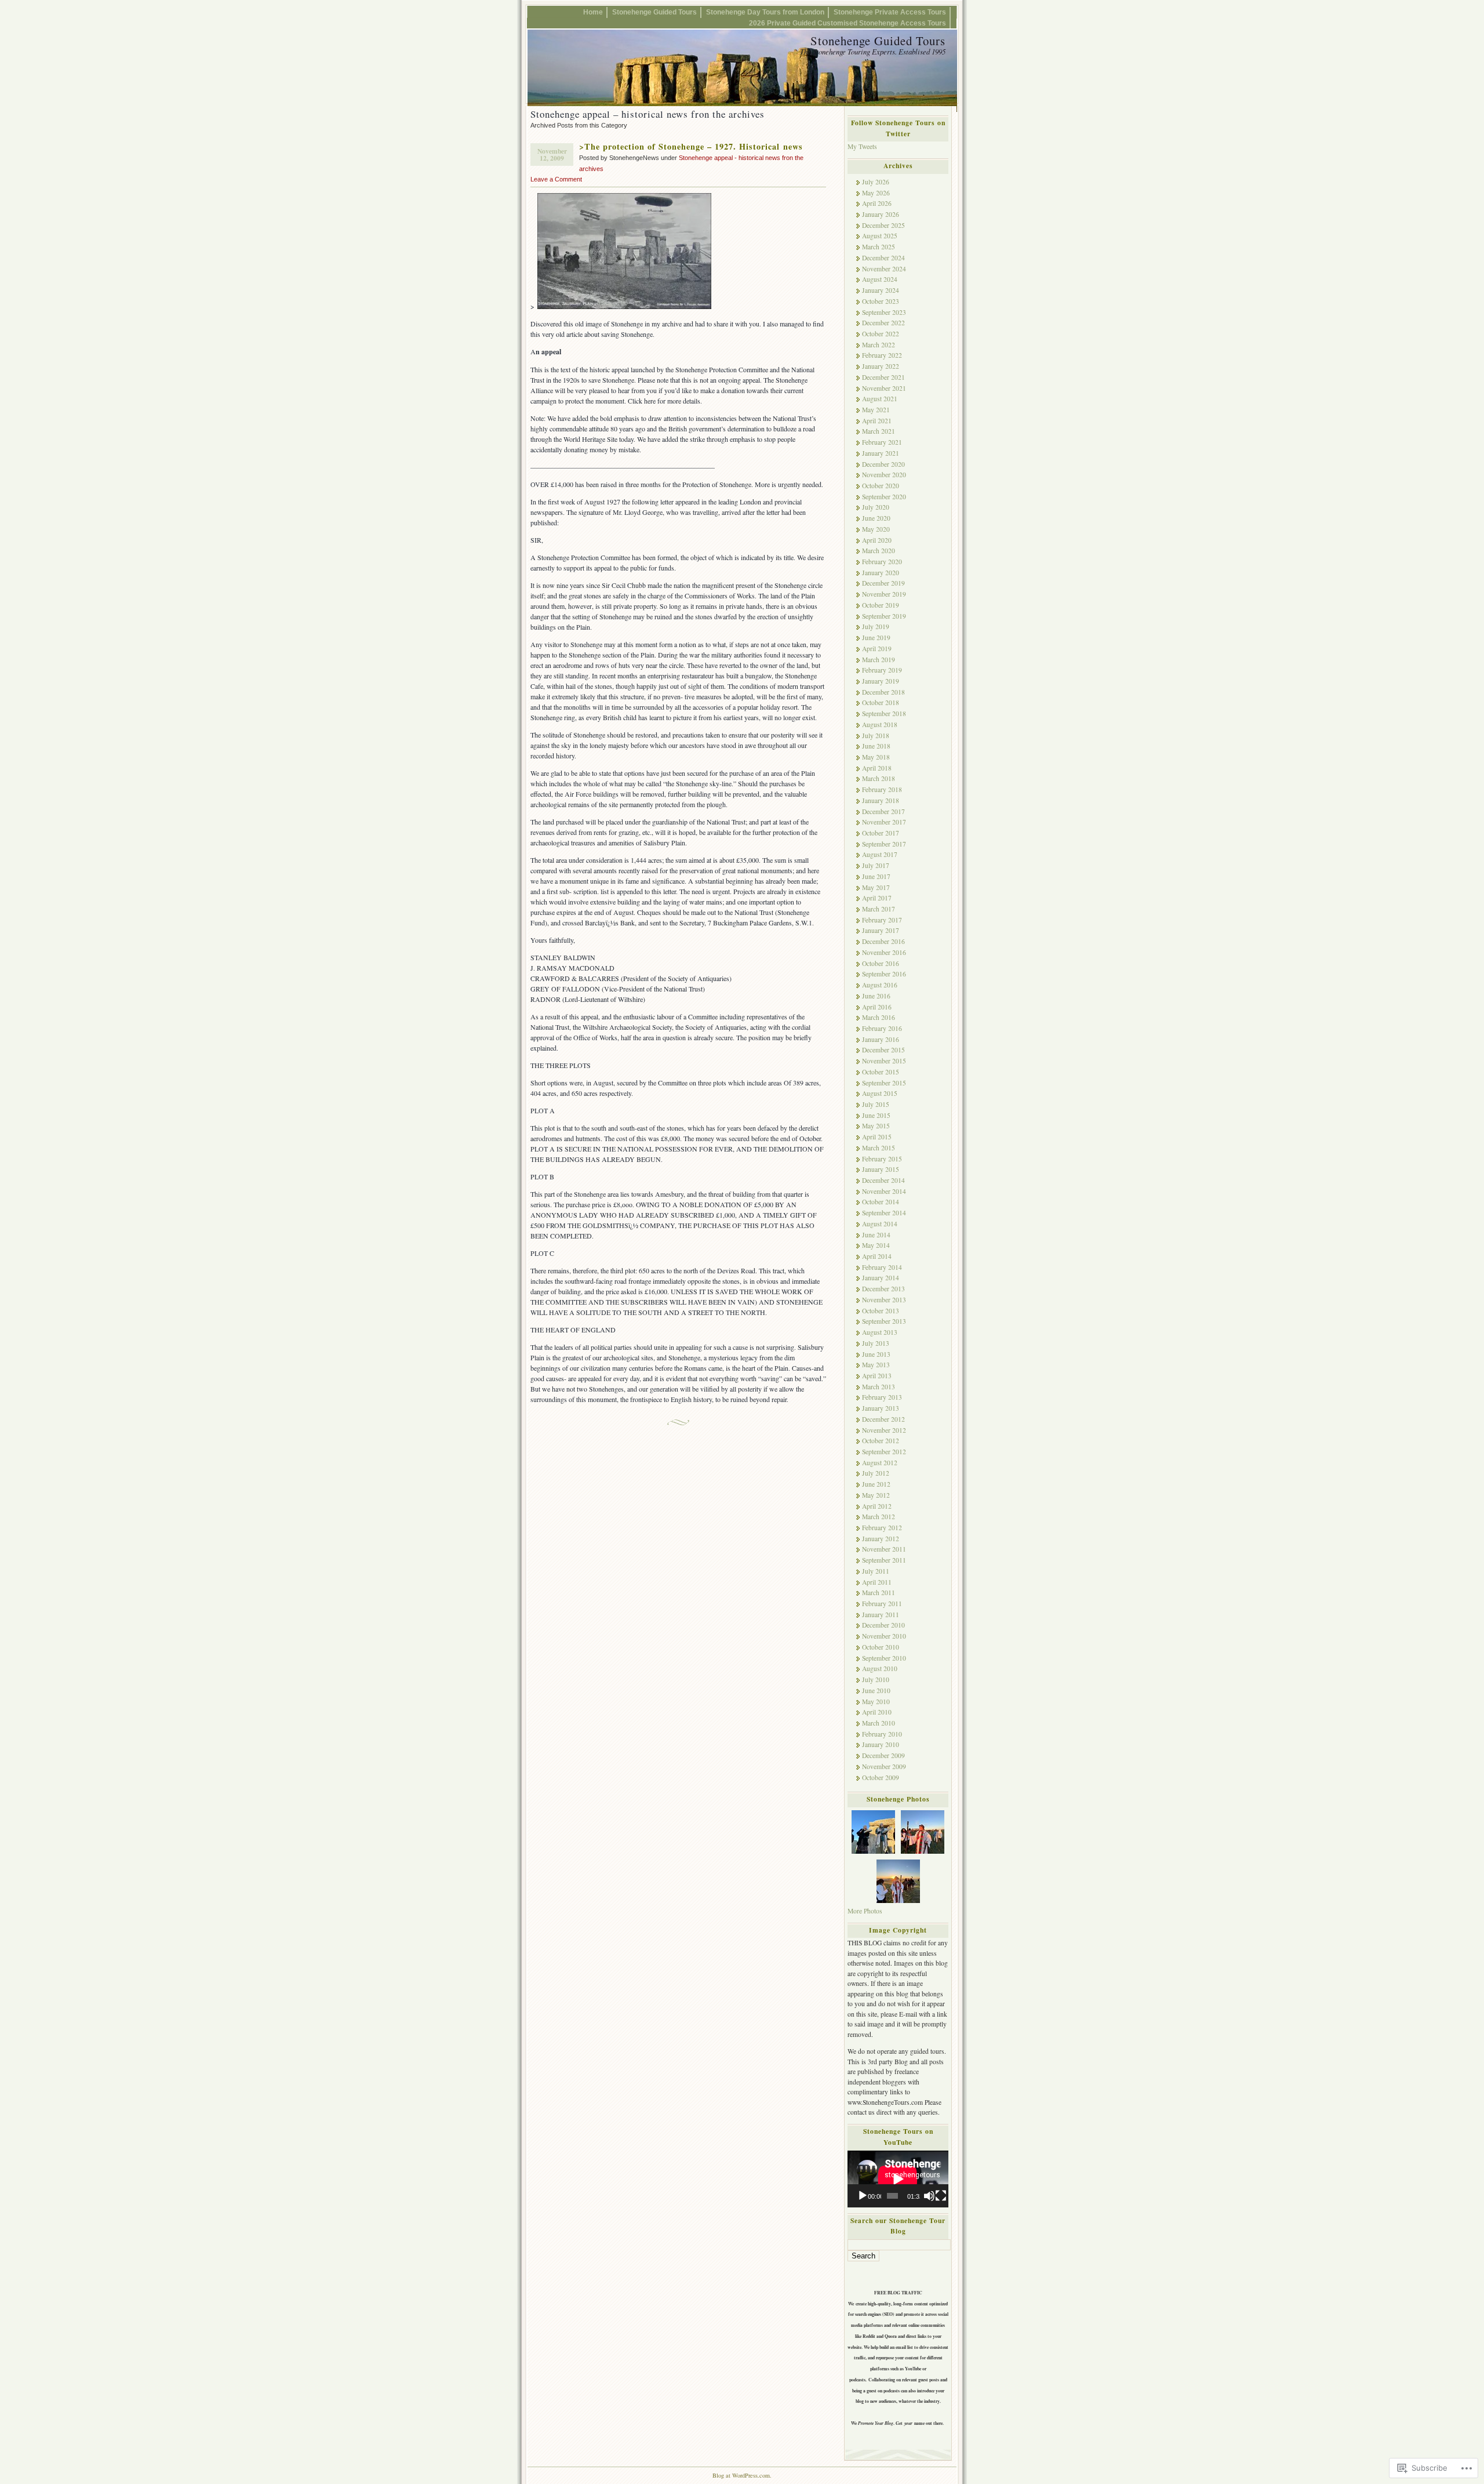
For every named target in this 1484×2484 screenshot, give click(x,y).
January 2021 (881, 453)
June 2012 (876, 1484)
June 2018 (876, 746)
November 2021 (884, 388)
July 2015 (876, 1104)
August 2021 (880, 399)
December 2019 (883, 583)
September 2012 (884, 1452)
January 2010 (881, 1744)
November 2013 (884, 1300)
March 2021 (879, 431)
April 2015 (877, 1137)
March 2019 (879, 660)
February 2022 (882, 355)
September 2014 (884, 1213)
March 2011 (879, 1593)
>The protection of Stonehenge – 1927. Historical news (691, 146)
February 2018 (882, 789)
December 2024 (883, 258)
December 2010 (883, 1625)
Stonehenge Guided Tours (654, 12)
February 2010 (882, 1734)
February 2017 (882, 920)
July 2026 (876, 182)
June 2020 (876, 518)
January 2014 (881, 1278)
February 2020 (882, 562)
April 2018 (877, 768)
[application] (898, 2179)
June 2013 (876, 1354)
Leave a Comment (556, 179)
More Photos (865, 1911)
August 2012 (880, 1463)
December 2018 (883, 692)
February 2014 (882, 1267)
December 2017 (883, 811)
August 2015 (880, 1093)
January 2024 (881, 290)
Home (593, 12)
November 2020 (884, 475)
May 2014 (876, 1245)
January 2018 (881, 800)
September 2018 (884, 713)
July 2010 (876, 1679)
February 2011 (882, 1604)
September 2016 (884, 974)
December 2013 (883, 1289)
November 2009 (884, 1766)
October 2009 (881, 1777)
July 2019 (876, 627)
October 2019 (881, 605)
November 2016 (884, 952)
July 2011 (876, 1571)
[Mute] (929, 2196)
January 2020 (881, 573)
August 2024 (880, 279)
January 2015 (881, 1169)
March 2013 (879, 1387)
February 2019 (882, 670)
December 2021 (883, 377)
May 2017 (876, 887)
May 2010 (876, 1702)
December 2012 (883, 1419)
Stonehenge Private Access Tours (890, 12)
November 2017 (884, 822)
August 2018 (880, 725)
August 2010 (880, 1668)
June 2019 (876, 638)
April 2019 (877, 649)
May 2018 (876, 757)
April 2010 (877, 1712)
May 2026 (876, 193)
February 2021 (882, 442)
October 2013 (881, 1311)
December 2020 (883, 464)
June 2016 (876, 996)
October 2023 (881, 301)
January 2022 (881, 366)
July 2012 (876, 1473)
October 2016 (881, 963)
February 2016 (882, 1028)
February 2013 (882, 1397)
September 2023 (884, 312)
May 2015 (876, 1126)
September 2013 (884, 1321)
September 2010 (884, 1658)
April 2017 (877, 898)
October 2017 (881, 833)
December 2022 (883, 323)
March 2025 (879, 247)
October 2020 (881, 486)
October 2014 (881, 1202)
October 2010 (881, 1647)
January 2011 (881, 1615)
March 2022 (879, 345)
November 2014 (884, 1191)
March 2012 (879, 1517)
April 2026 (877, 203)
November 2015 (884, 1061)
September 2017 (884, 844)
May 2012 (876, 1495)
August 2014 (880, 1224)
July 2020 (876, 507)
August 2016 (880, 985)
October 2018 (881, 702)
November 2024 (884, 269)
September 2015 (884, 1083)
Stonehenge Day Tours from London (765, 12)
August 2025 (880, 236)
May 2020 (876, 529)
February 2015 (882, 1159)
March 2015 (879, 1148)
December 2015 (883, 1050)
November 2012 (884, 1430)
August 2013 (880, 1332)
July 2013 (876, 1343)
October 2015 (881, 1072)
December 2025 (883, 225)
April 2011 (877, 1582)
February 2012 (882, 1528)
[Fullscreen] (941, 2196)
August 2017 (880, 854)
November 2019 (884, 594)
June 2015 (876, 1115)
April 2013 (877, 1376)
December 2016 (883, 941)
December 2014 (883, 1180)
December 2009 (883, 1755)
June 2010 (876, 1691)
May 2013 (876, 1365)
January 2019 (881, 681)
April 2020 (877, 540)
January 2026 (881, 214)
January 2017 (881, 930)
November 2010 (884, 1636)
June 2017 (876, 876)
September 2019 (884, 616)
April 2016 (877, 1007)
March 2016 (879, 1017)
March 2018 (879, 778)
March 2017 (879, 909)
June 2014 (876, 1235)
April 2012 (877, 1506)
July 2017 (876, 865)
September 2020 (884, 497)
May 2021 (876, 410)
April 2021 (877, 421)
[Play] (863, 2196)
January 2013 (881, 1408)
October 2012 (881, 1441)
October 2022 (881, 334)
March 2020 (879, 551)
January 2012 (881, 1539)
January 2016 (881, 1039)
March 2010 (879, 1723)
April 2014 (877, 1256)
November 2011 (884, 1549)
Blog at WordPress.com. (742, 2475)
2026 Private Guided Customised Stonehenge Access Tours (848, 23)
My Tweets (862, 146)
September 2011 (884, 1560)
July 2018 (876, 736)
